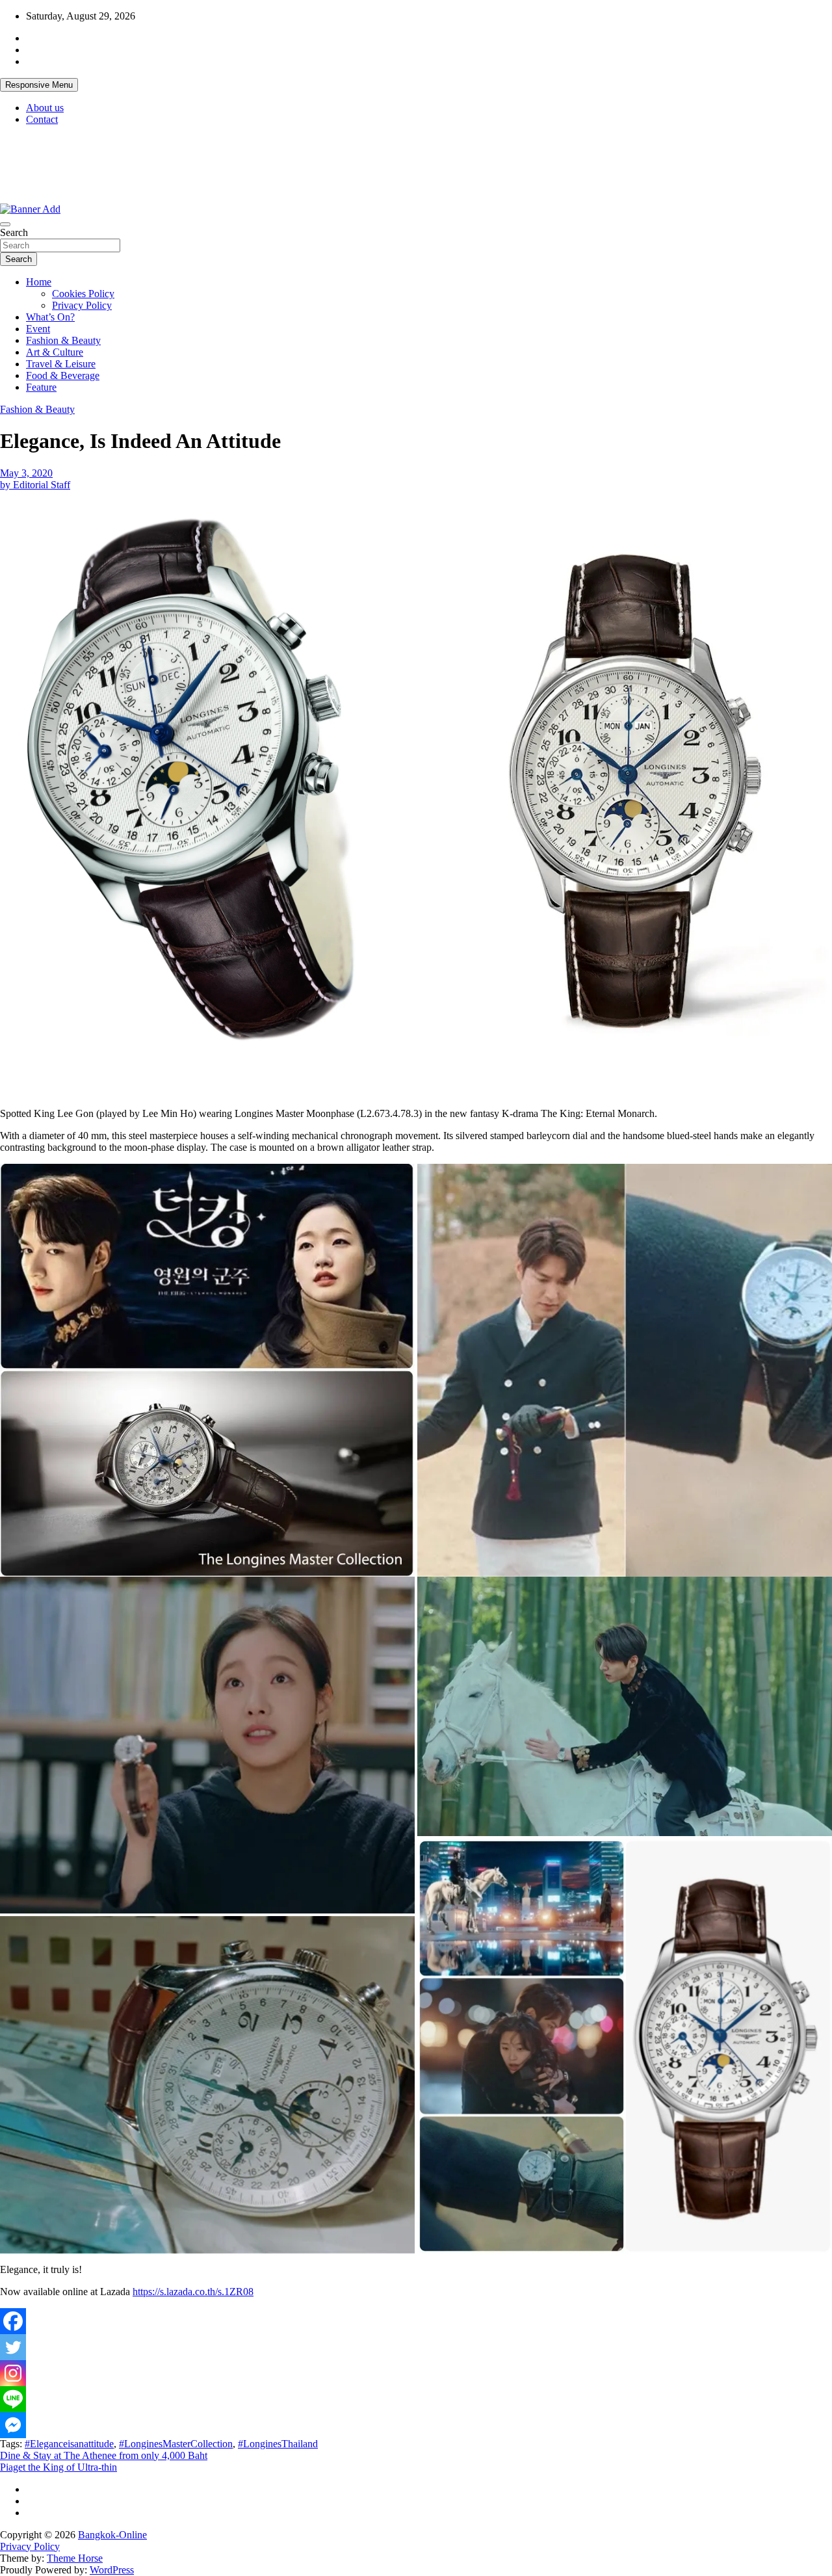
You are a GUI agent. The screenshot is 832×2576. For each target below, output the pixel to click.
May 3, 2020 (26, 473)
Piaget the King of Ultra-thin (58, 2467)
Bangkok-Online (112, 2535)
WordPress (112, 2570)
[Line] (13, 2399)
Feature (41, 387)
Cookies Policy (83, 294)
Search (14, 232)
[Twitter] (13, 2347)
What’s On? (50, 317)
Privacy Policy (82, 305)
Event (38, 329)
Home (39, 282)
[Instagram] (13, 2373)
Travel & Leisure (61, 364)
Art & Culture (55, 352)
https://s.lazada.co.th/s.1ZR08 (193, 2292)
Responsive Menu (39, 85)
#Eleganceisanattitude (69, 2444)
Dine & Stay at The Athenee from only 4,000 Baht (104, 2455)
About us (45, 108)
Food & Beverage (63, 375)
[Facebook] (13, 2321)
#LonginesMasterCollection (176, 2444)
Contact (42, 119)
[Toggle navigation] (5, 224)
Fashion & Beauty (63, 340)
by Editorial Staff (35, 485)
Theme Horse (75, 2558)
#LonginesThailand (278, 2444)
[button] (205, 789)
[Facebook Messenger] (13, 2425)
